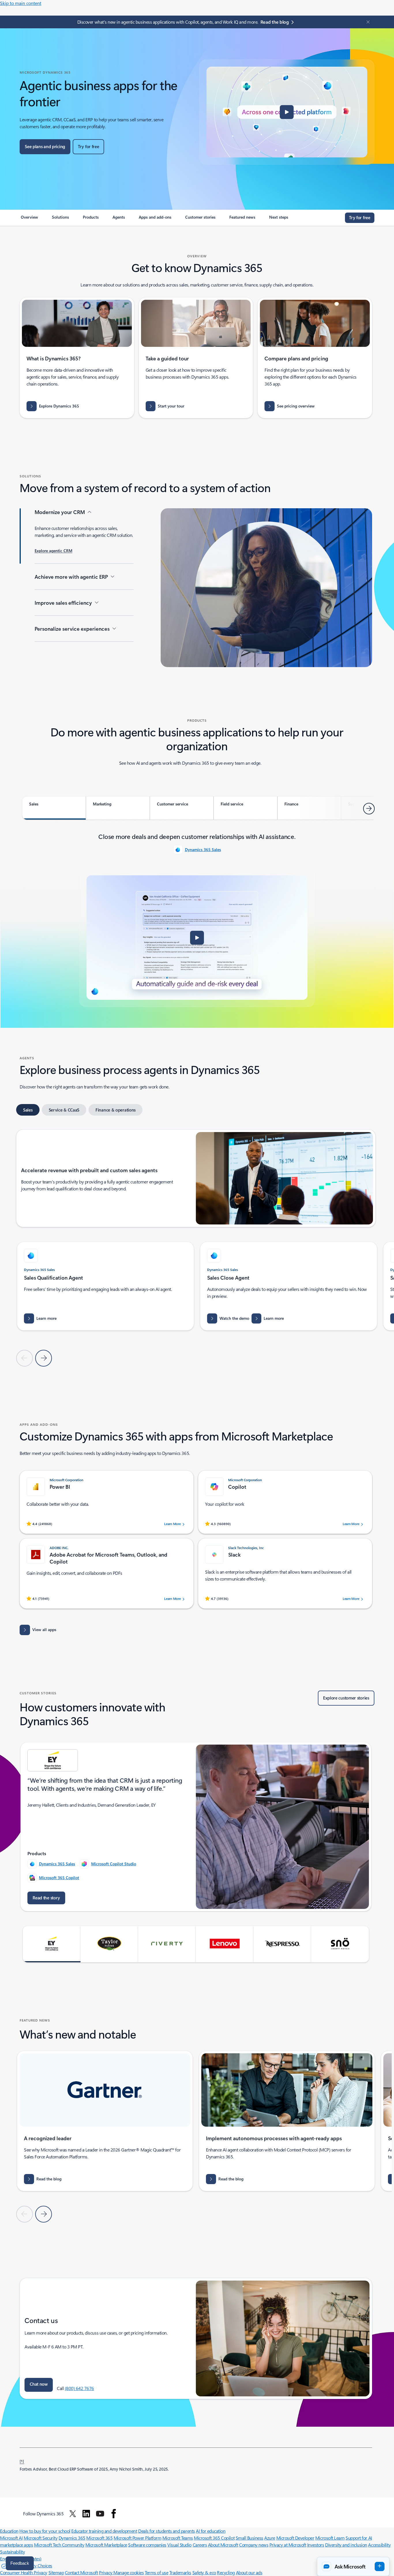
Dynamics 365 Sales (203, 849)
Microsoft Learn (330, 2538)
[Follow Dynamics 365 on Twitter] (73, 2514)
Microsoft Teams (178, 2538)
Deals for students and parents (167, 2531)
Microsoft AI (11, 2538)
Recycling (226, 2572)
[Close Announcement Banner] (367, 22)
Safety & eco (204, 2572)
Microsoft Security (41, 2538)
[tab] (54, 808)
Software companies (147, 2545)
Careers (200, 2545)
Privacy (106, 2572)
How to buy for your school (45, 2531)
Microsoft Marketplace (106, 2545)
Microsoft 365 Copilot (59, 1878)
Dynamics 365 (72, 2538)
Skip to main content (21, 3)
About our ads (249, 2572)
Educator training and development (104, 2531)
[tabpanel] (197, 919)
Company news (254, 2545)
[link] (29, 219)
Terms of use (156, 2572)
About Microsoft (223, 2545)
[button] (287, 112)
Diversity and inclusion (346, 2545)
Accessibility (379, 2545)
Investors (316, 2545)
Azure (270, 2538)
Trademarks (180, 2572)
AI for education (211, 2531)
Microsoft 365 (99, 2538)
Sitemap (56, 2572)
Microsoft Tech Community (59, 2545)
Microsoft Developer (295, 2538)
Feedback (20, 2563)
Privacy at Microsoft (288, 2545)
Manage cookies (128, 2572)
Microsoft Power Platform (137, 2538)
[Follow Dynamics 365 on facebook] (114, 2514)
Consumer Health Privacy (24, 2572)
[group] (105, 1286)
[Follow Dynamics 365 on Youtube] (100, 2514)
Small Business (249, 2538)
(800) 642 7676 (79, 2388)
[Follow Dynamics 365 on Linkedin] (86, 2514)
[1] (22, 2461)
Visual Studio (179, 2545)
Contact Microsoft (81, 2572)
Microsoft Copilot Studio (114, 1864)
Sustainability (12, 2552)
